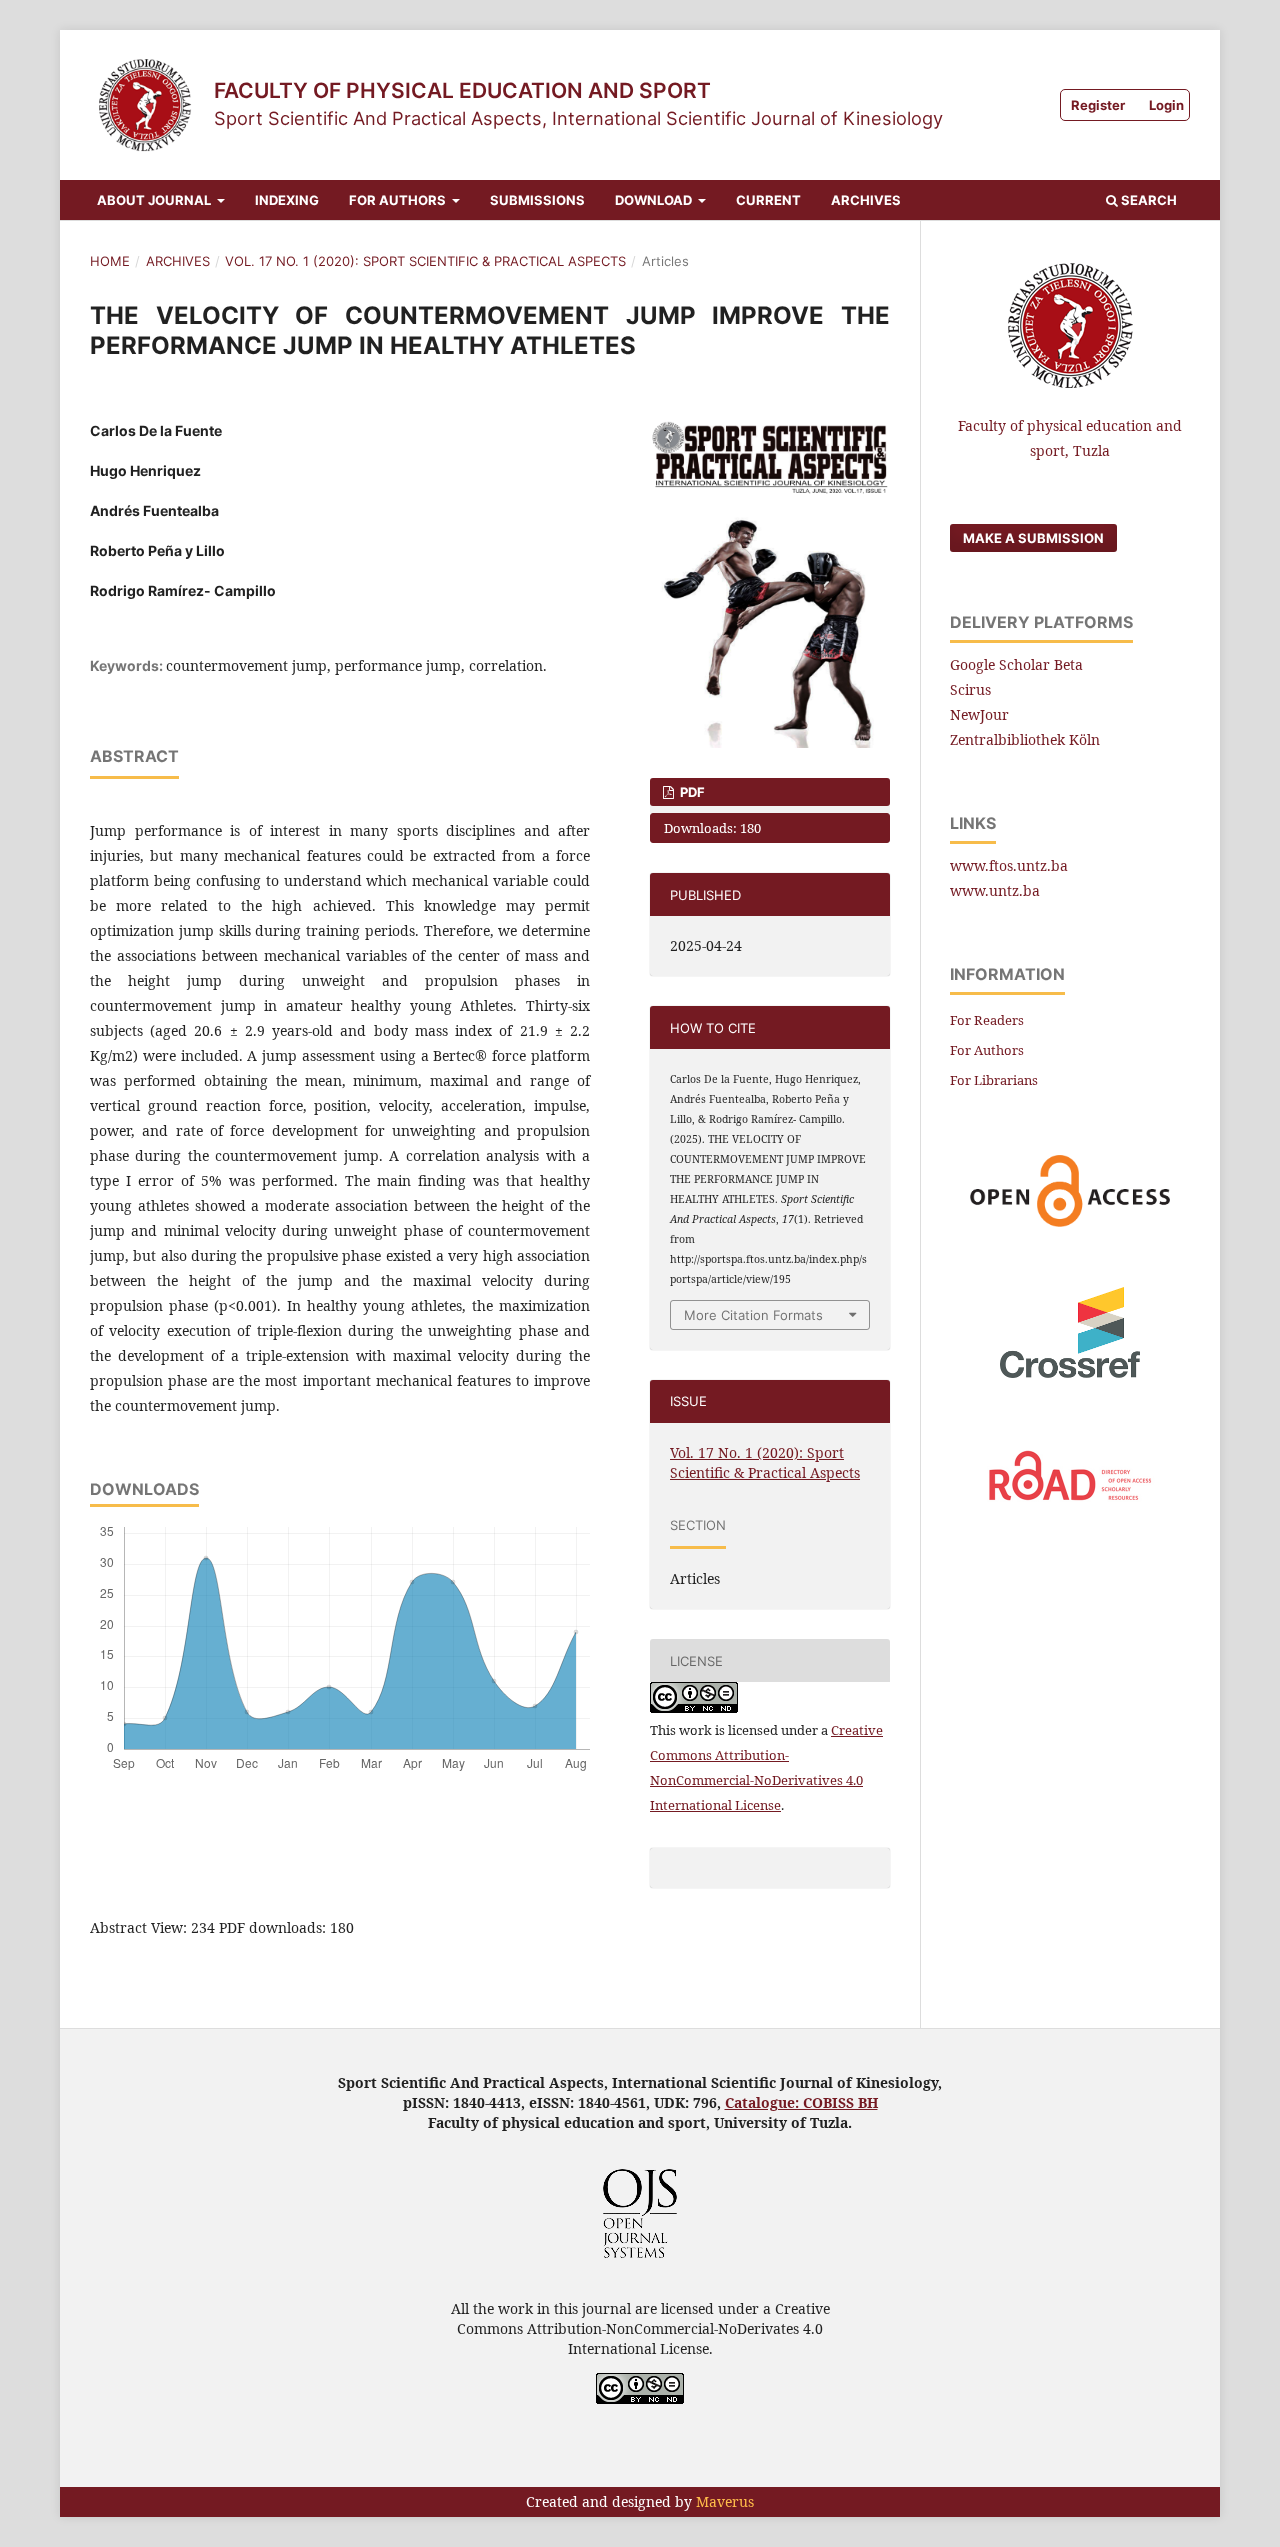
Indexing (287, 200)
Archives (866, 200)
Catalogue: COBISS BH (801, 2102)
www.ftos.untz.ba (1009, 865)
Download (655, 200)
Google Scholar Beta (1016, 664)
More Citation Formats (753, 1315)
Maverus (725, 2501)
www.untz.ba (995, 890)
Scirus (970, 689)
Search (1147, 200)
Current (768, 200)
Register (1098, 105)
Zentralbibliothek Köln (1025, 739)
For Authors (399, 200)
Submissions (537, 200)
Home (110, 261)
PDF (691, 792)
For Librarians (994, 1080)
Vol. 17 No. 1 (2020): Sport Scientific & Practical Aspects (425, 261)
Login (1166, 105)
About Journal (155, 200)
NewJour (979, 714)
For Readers (987, 1020)
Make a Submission (1033, 538)
